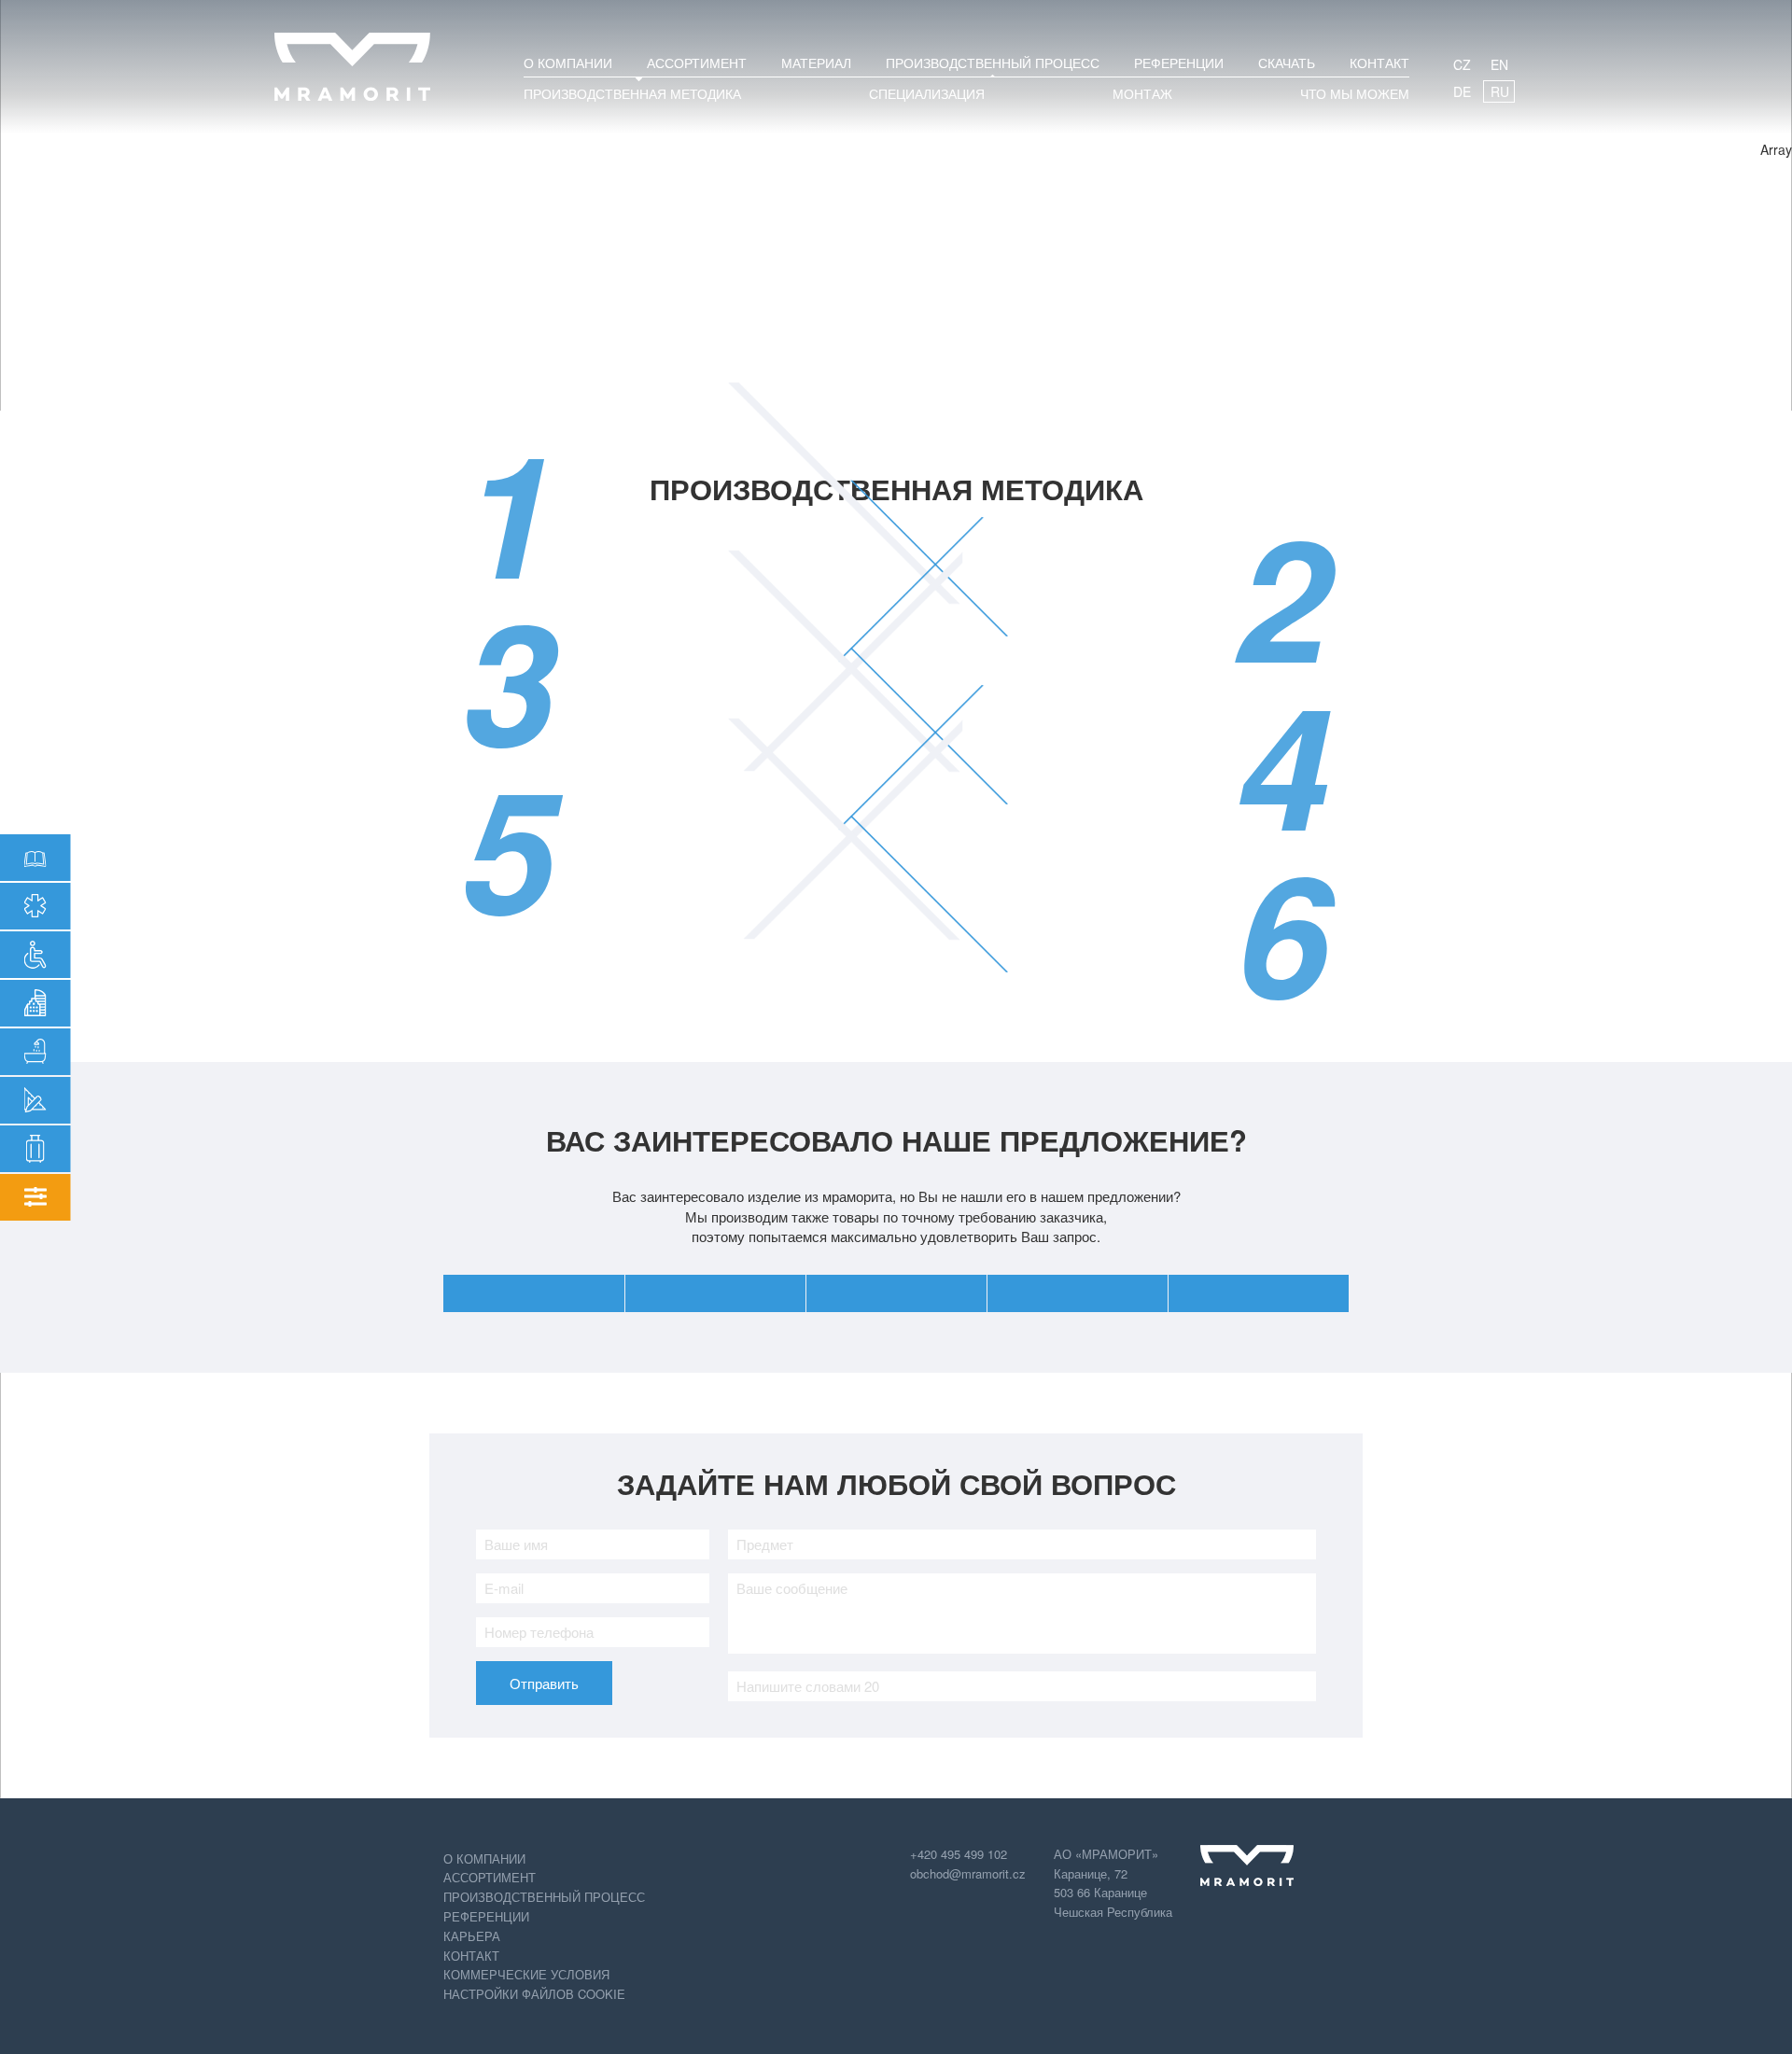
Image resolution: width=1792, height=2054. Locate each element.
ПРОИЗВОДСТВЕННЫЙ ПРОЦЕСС (993, 63)
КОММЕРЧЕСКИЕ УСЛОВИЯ (526, 1974)
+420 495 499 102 (959, 1854)
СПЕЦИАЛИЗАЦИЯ (927, 93)
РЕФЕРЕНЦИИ (1179, 63)
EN (1499, 64)
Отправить (544, 1683)
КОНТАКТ (1379, 63)
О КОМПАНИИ (568, 63)
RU (1500, 91)
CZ (1462, 64)
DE (1462, 91)
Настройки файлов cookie (534, 1994)
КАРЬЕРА (472, 1936)
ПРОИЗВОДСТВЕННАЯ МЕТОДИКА (632, 93)
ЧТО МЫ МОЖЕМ (1355, 93)
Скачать (1287, 63)
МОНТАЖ (1142, 93)
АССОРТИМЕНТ (697, 63)
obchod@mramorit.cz (968, 1873)
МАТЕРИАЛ (816, 63)
